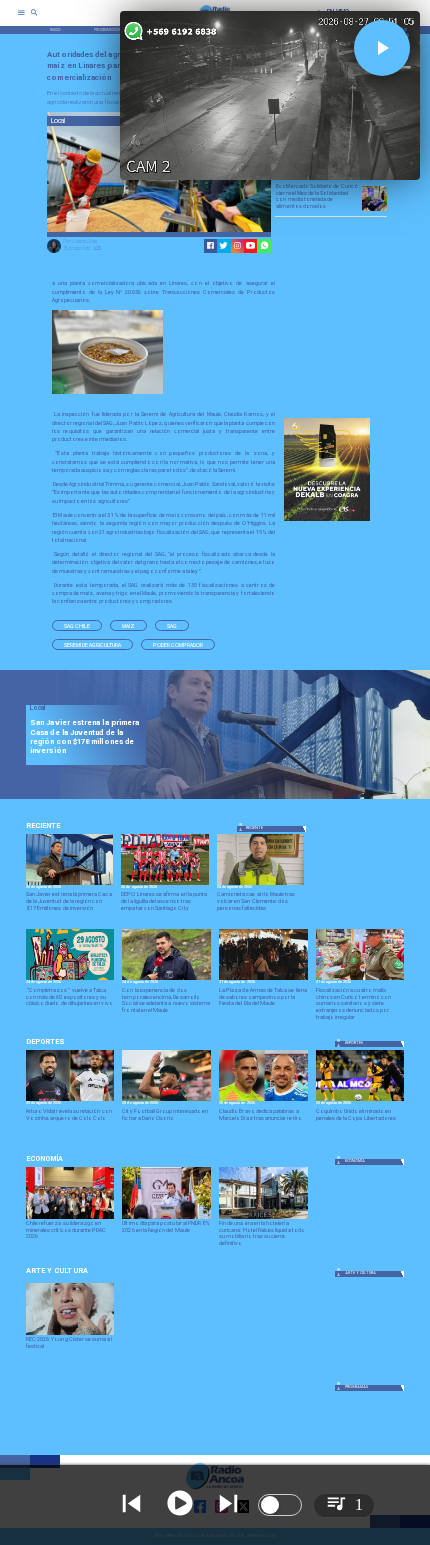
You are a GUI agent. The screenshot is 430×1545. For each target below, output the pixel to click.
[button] (77, 625)
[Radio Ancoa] (34, 19)
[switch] (280, 1505)
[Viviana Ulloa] (53, 252)
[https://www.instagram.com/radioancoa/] (237, 245)
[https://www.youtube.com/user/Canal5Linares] (250, 245)
